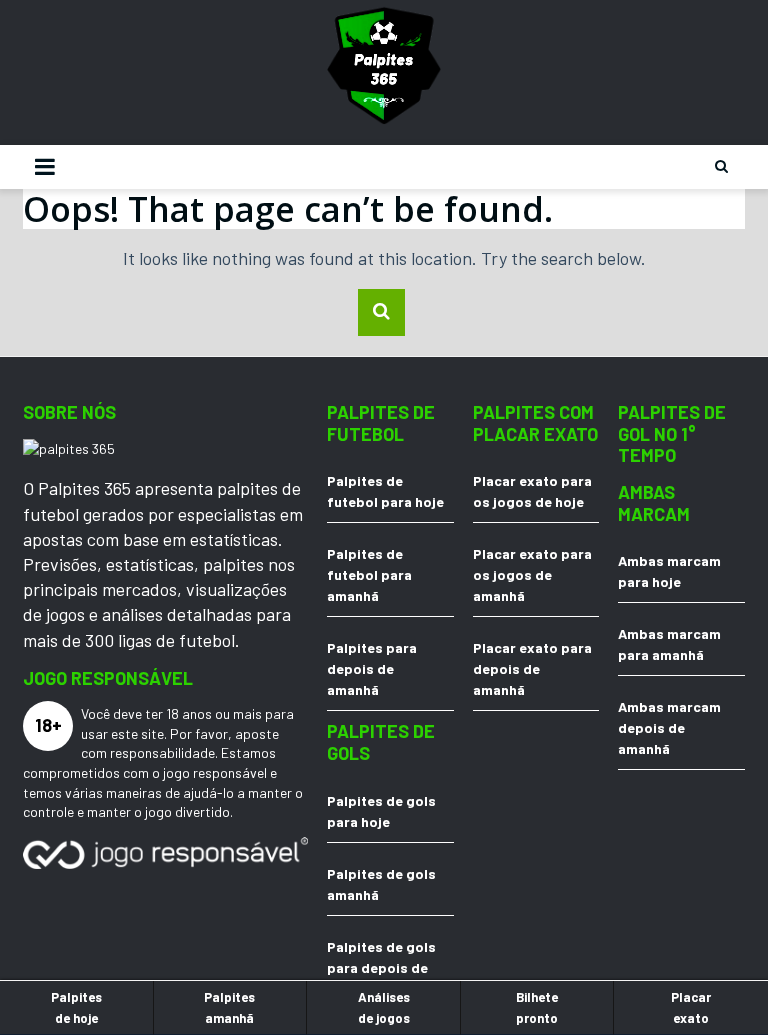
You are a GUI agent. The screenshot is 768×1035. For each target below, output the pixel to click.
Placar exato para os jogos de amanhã (532, 574)
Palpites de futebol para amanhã (369, 574)
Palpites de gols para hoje (381, 811)
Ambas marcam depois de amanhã (669, 727)
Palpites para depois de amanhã (372, 668)
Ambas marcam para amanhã (669, 644)
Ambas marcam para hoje (669, 571)
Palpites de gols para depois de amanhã (381, 967)
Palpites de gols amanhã (381, 884)
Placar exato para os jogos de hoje (532, 491)
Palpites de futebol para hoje (385, 491)
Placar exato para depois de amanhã (532, 668)
